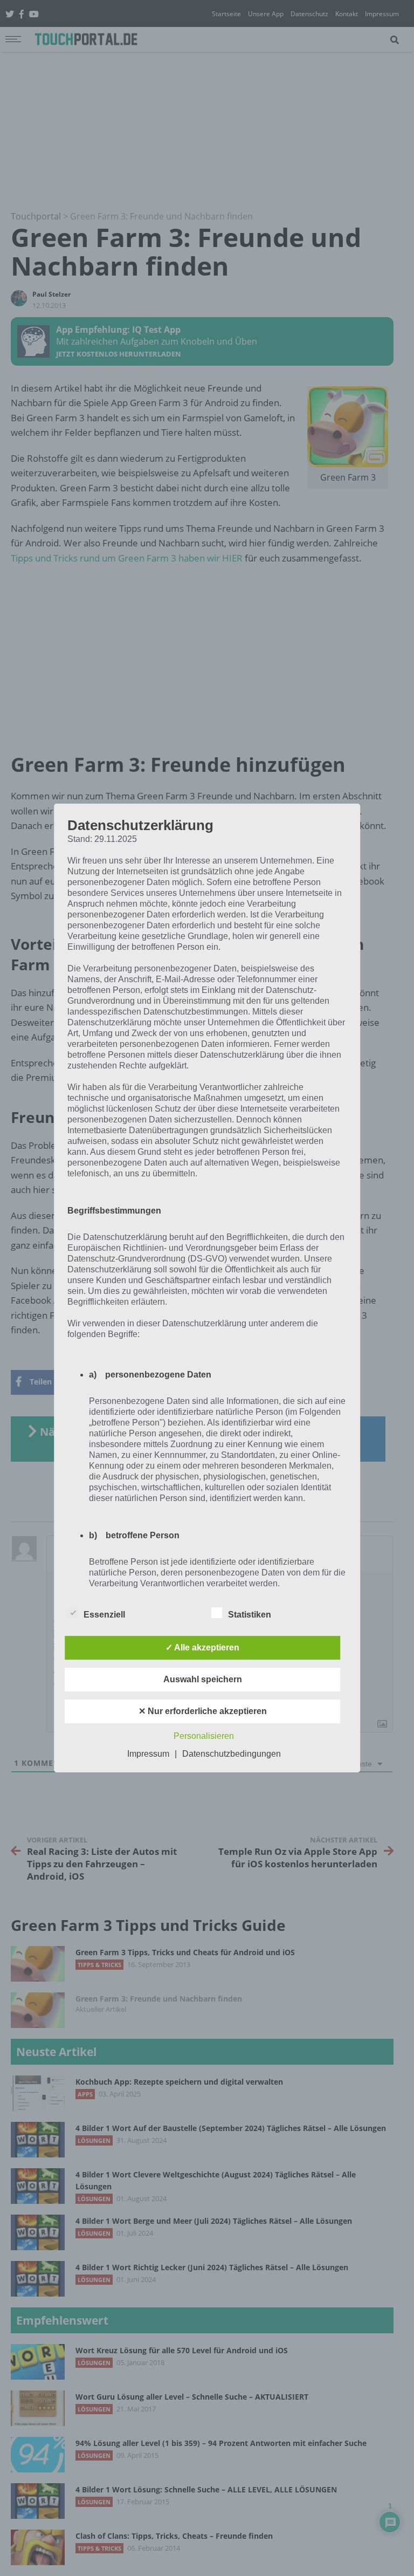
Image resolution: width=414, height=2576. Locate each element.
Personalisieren (204, 1736)
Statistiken (250, 1615)
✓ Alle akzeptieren (202, 1647)
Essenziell (104, 1615)
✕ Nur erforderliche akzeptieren (203, 1711)
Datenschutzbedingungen (232, 1754)
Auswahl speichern (203, 1679)
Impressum (148, 1754)
